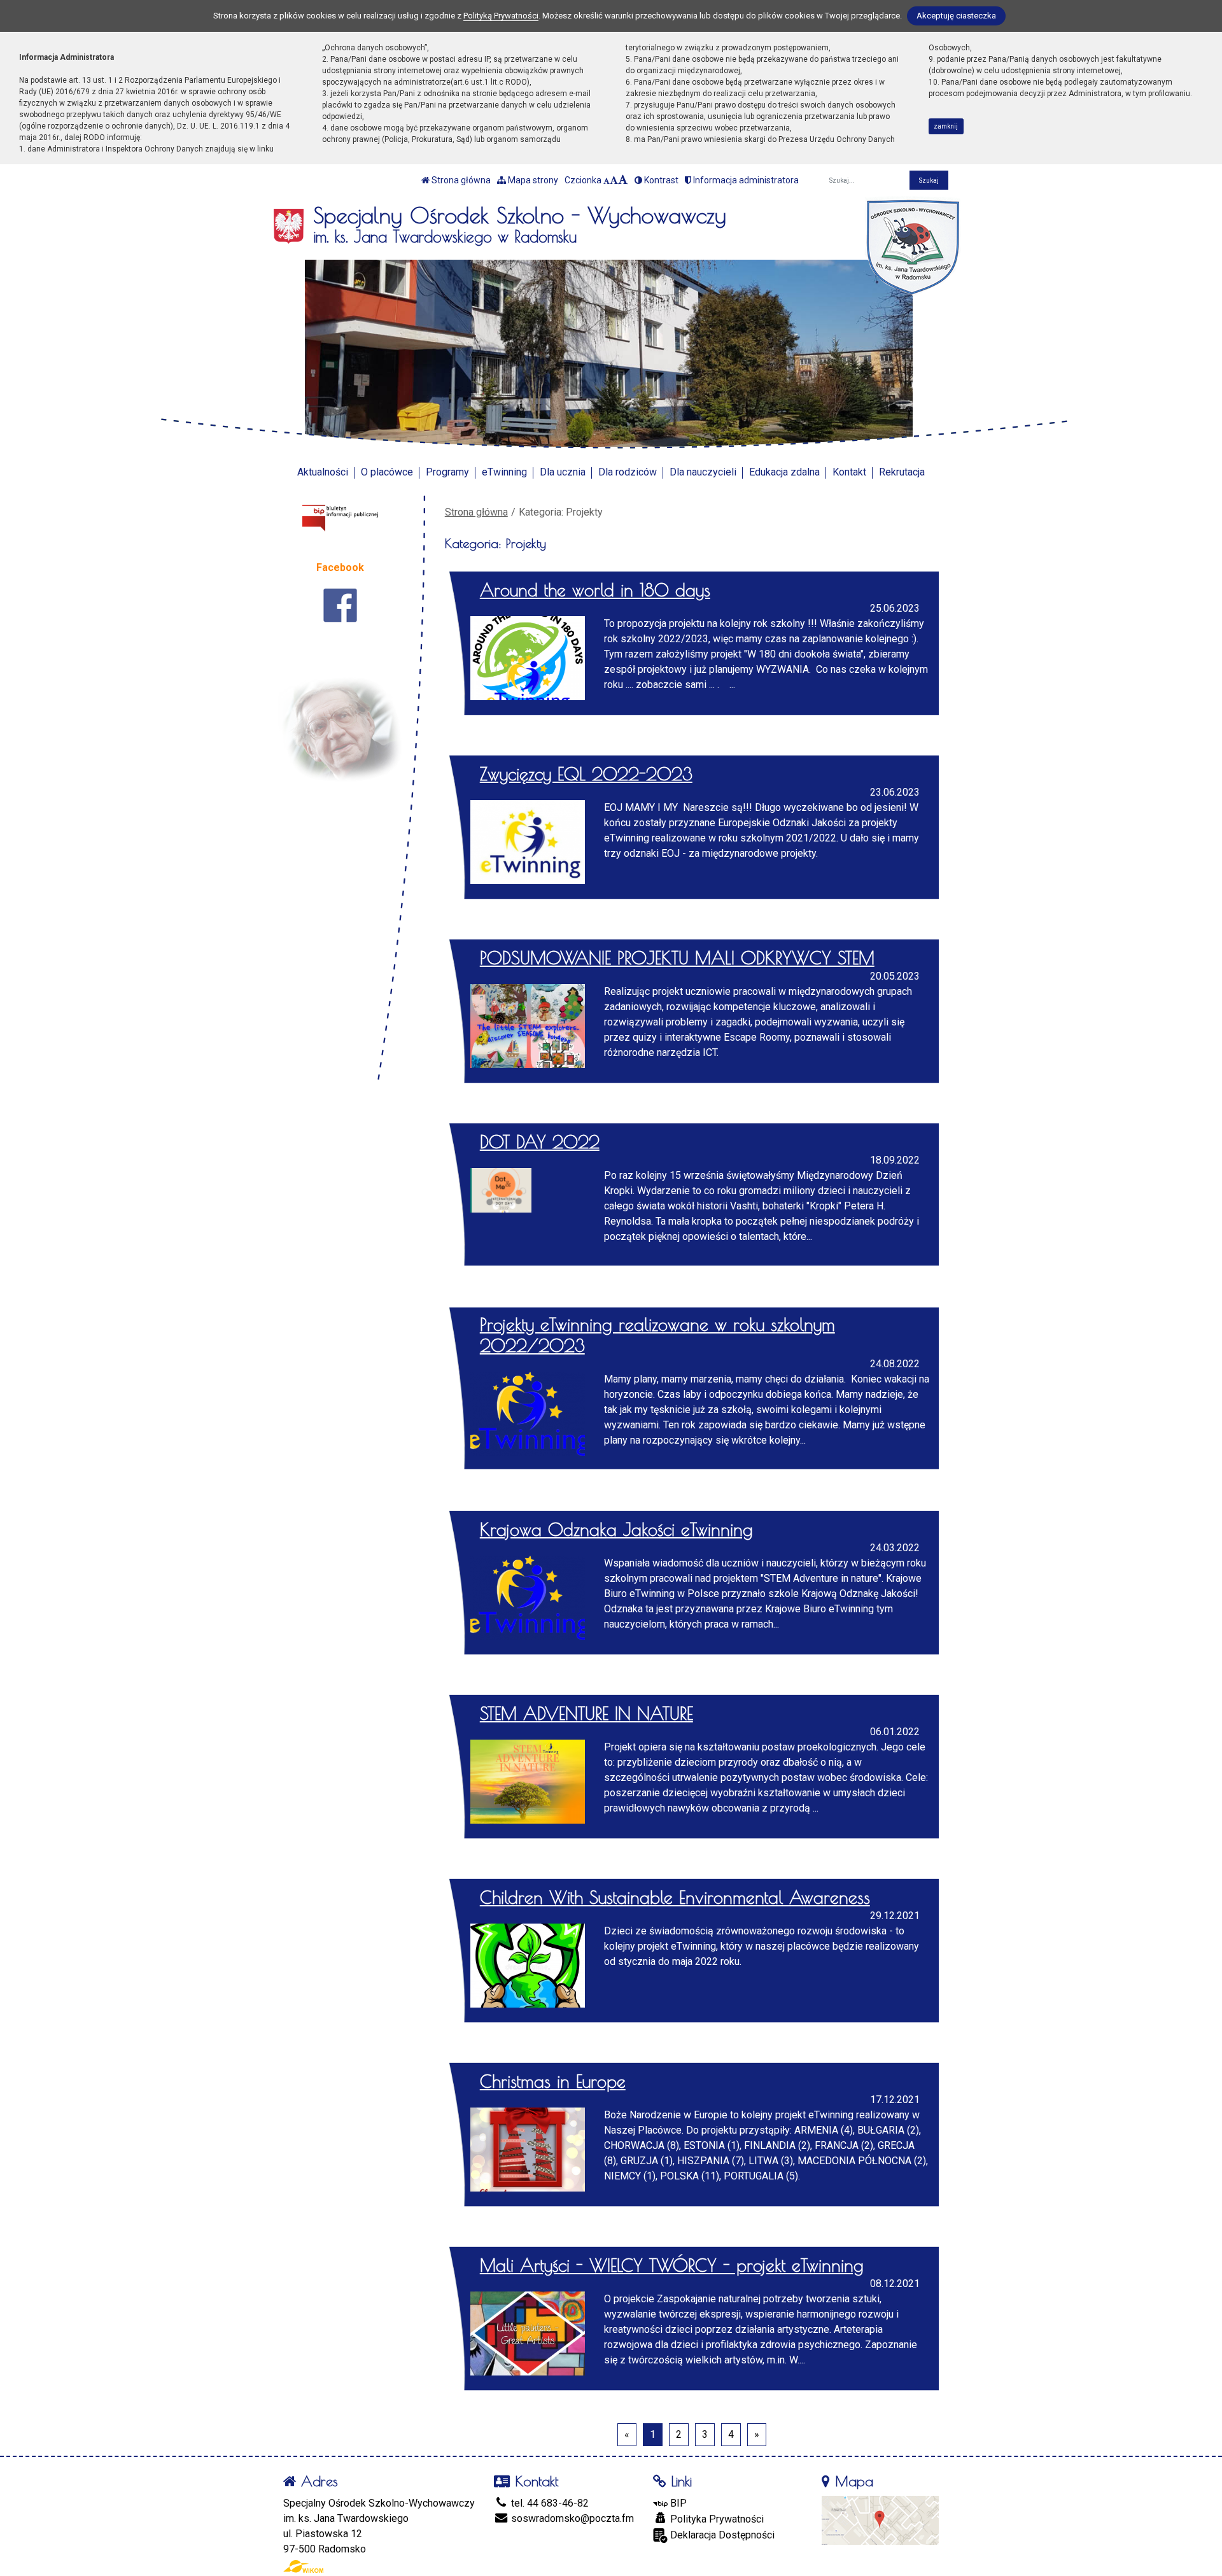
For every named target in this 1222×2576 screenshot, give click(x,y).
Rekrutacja (902, 472)
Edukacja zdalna (784, 472)
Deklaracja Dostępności (721, 2535)
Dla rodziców (628, 472)
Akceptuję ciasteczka (956, 16)
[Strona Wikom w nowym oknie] (303, 2566)
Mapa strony (532, 180)
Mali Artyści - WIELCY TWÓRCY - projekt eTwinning (672, 2265)
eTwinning (504, 472)
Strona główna (460, 180)
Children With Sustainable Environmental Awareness (675, 1897)
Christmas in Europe (553, 2081)
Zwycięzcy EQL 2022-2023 (586, 774)
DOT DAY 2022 (540, 1142)
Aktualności (323, 472)
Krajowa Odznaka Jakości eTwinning (616, 1530)
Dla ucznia (563, 472)
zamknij (946, 126)
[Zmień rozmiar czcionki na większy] (614, 180)
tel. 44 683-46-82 (549, 2503)
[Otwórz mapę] (880, 2519)
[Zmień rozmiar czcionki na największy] (623, 180)
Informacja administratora (745, 180)
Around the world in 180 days (595, 590)
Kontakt (849, 472)
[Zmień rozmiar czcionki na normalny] (607, 180)
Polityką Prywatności (501, 16)
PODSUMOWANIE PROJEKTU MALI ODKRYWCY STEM (677, 958)
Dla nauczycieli (703, 472)
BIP (677, 2503)
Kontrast (660, 180)
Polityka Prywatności (716, 2519)
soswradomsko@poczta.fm (571, 2518)
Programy (447, 472)
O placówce (387, 472)
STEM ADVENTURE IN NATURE (586, 1714)
